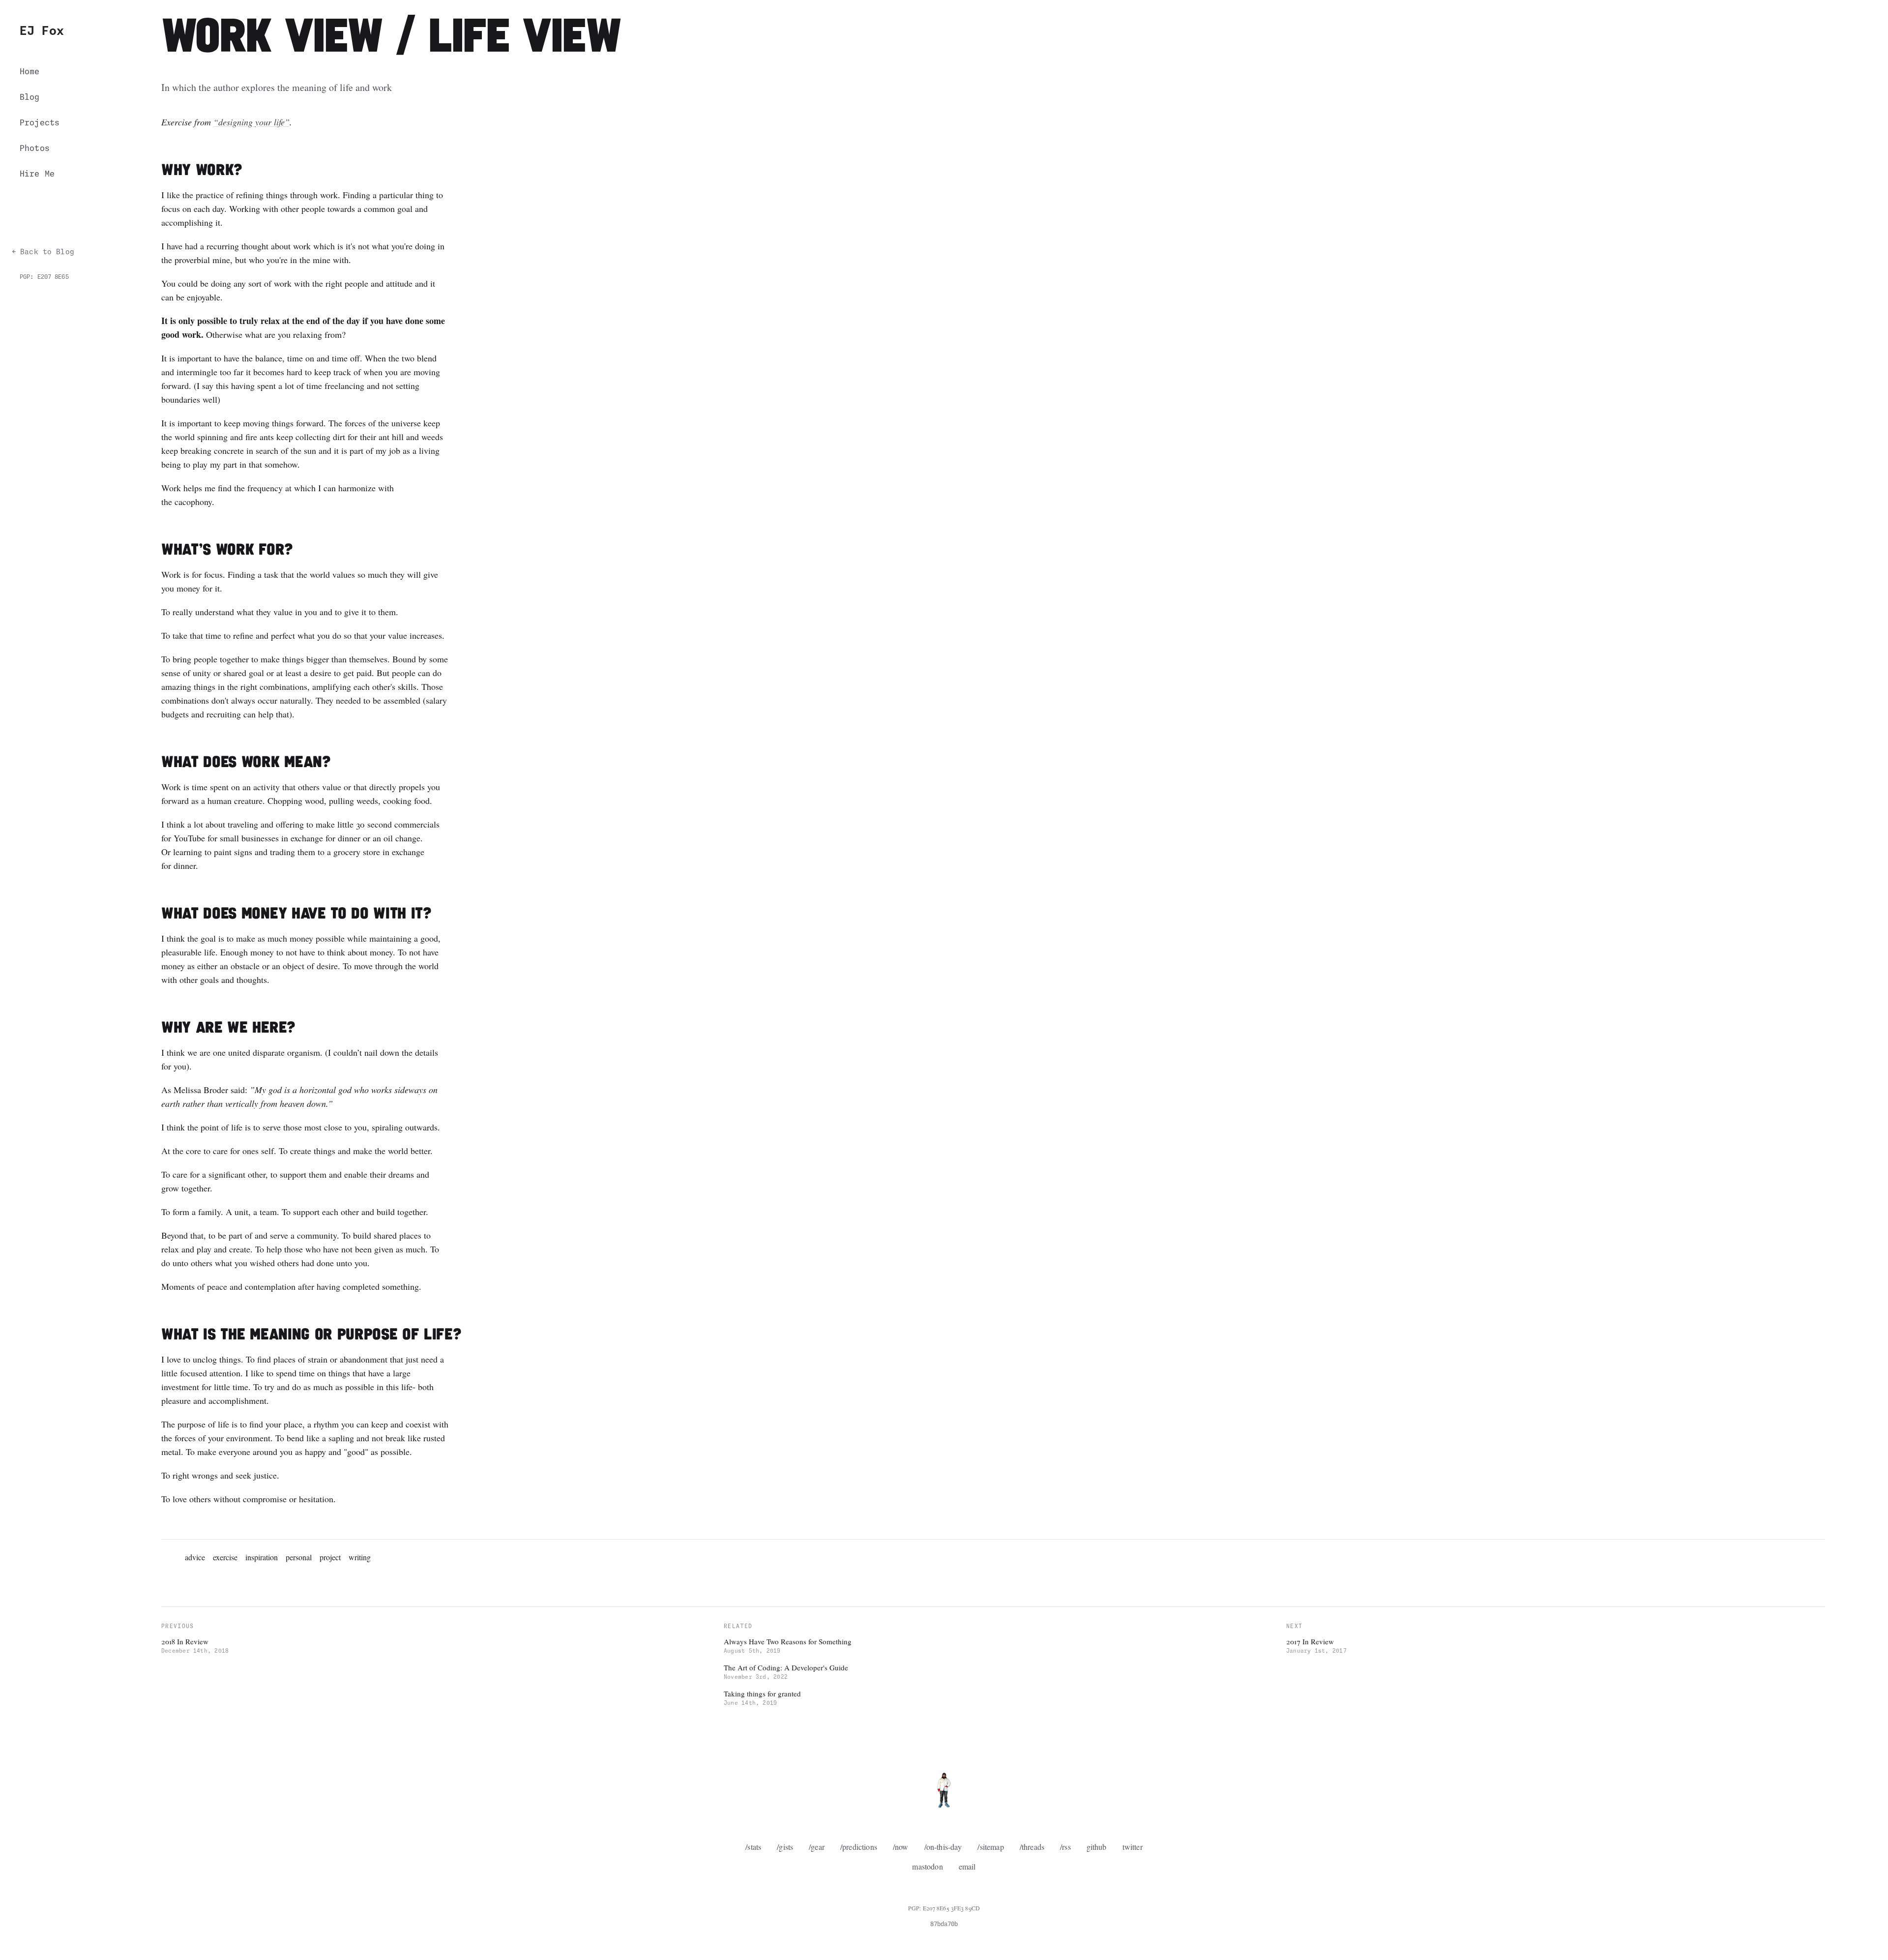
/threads (1032, 1847)
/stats (753, 1847)
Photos (35, 148)
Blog (30, 97)
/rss (1065, 1847)
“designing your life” (251, 122)
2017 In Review (1310, 1641)
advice (195, 1557)
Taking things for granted (762, 1693)
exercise (225, 1557)
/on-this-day (943, 1847)
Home (30, 72)
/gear (817, 1847)
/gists (785, 1847)
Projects (40, 123)
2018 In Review (185, 1641)
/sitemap (990, 1847)
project (330, 1557)
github (1097, 1847)
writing (360, 1557)
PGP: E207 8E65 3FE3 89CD (944, 1908)
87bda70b (944, 1925)
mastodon (927, 1866)
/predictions (859, 1847)
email (967, 1866)
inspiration (262, 1557)
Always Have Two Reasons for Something (788, 1641)
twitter (1133, 1847)
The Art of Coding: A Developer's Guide (786, 1667)
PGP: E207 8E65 (44, 277)
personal (299, 1557)
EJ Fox (42, 31)
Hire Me (37, 174)
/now (901, 1847)
